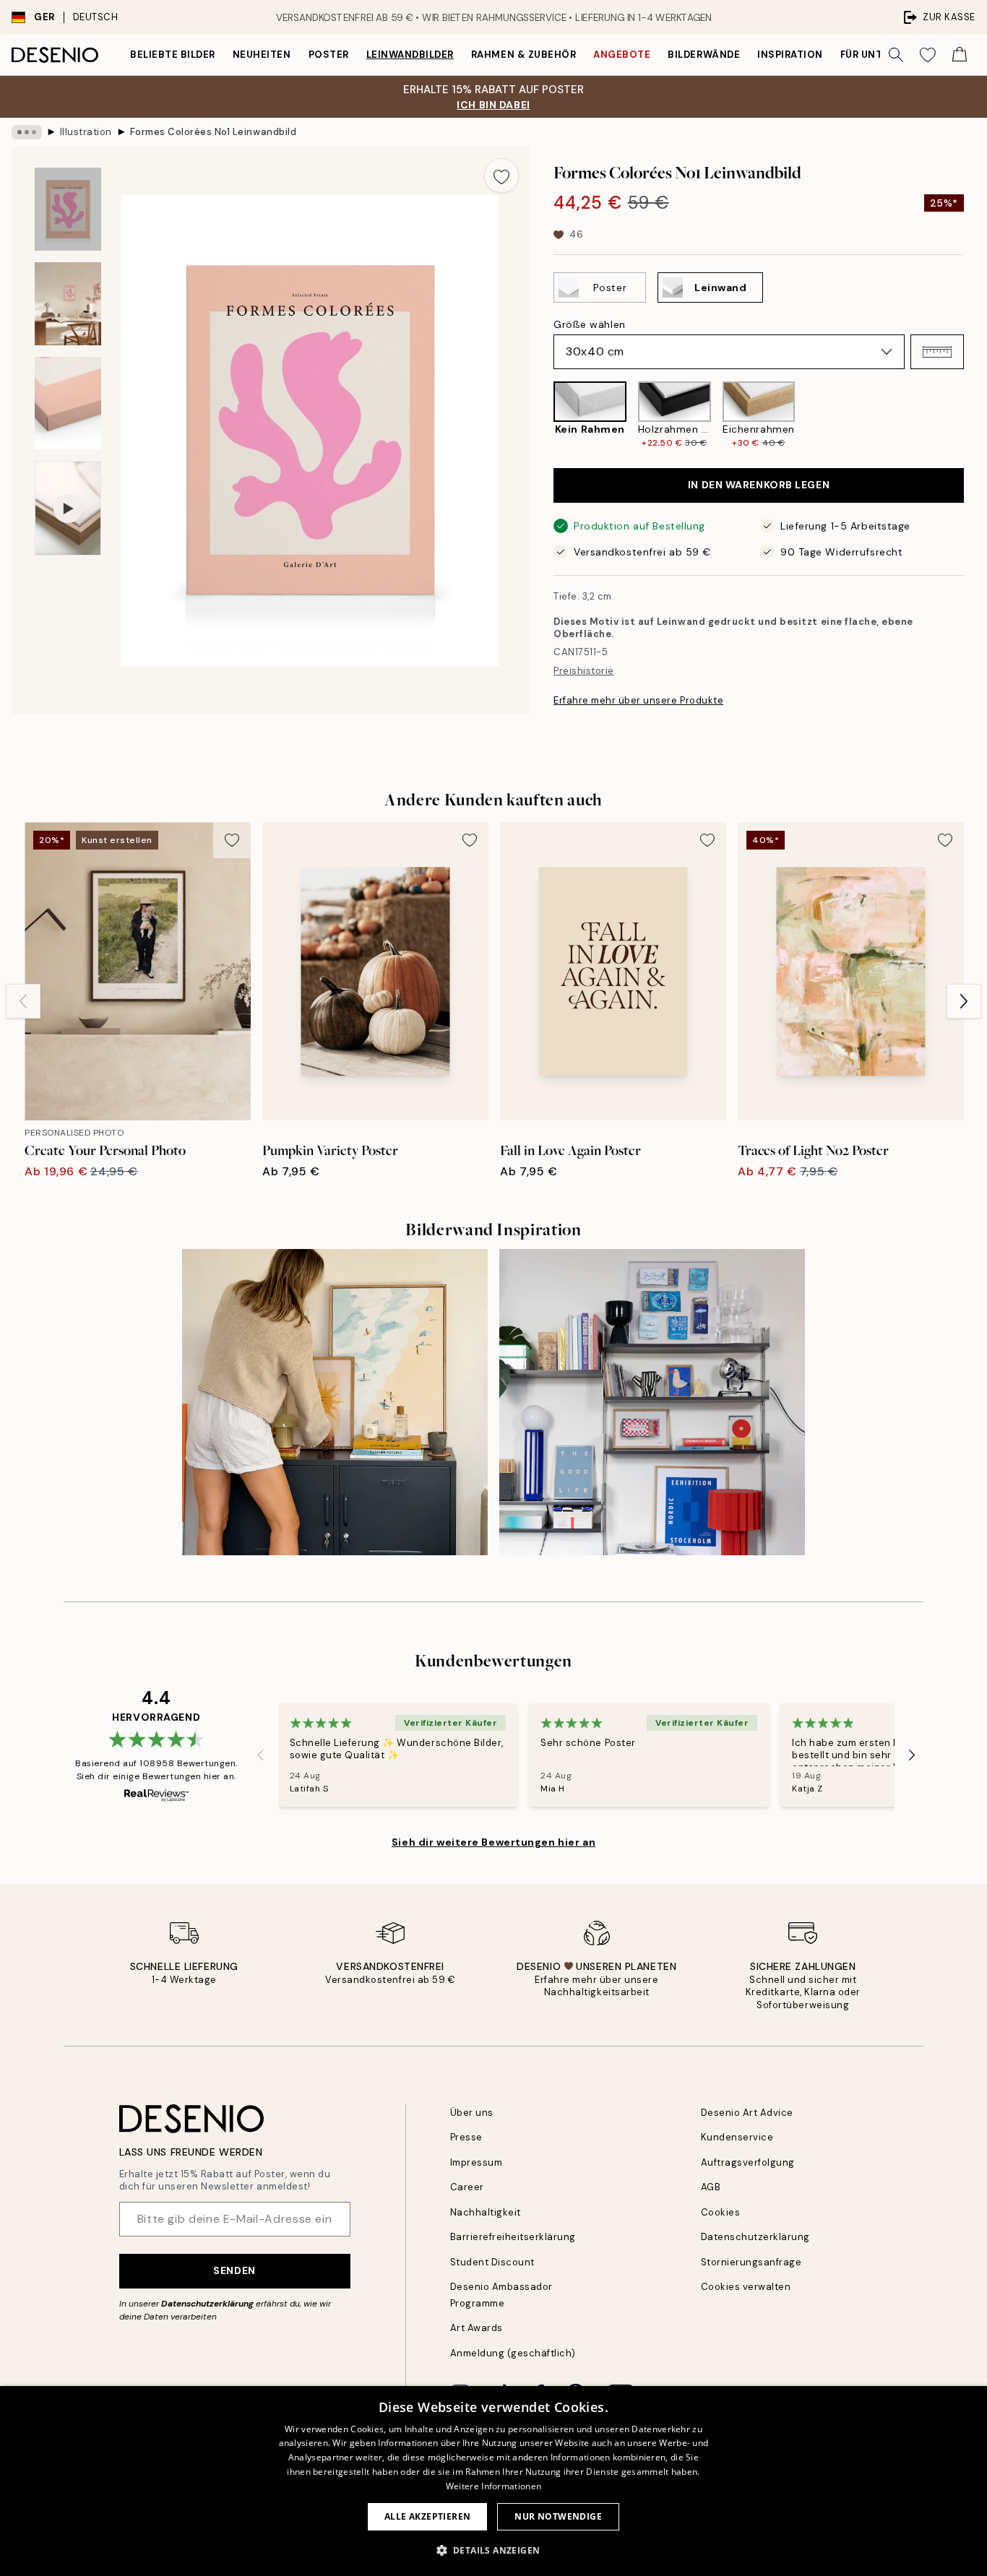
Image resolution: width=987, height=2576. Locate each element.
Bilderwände (704, 55)
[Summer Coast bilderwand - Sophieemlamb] (335, 1402)
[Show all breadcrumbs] (27, 132)
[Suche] (896, 55)
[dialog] (493, 2481)
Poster (329, 55)
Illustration (86, 132)
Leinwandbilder (410, 55)
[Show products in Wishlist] (928, 55)
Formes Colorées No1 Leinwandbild (214, 132)
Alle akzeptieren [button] (427, 2516)
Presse (466, 2137)
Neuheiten (262, 55)
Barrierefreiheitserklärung (513, 2237)
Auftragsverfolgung (748, 2162)
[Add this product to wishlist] (501, 176)
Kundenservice (737, 2137)
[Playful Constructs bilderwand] (652, 1402)
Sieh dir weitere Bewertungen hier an (493, 1842)
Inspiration (790, 55)
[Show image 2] (68, 304)
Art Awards (477, 2328)
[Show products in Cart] (960, 55)
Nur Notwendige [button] (558, 2516)
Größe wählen (590, 324)
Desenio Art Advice (747, 2113)
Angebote (622, 55)
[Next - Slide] (975, 416)
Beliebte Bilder (173, 55)
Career (467, 2187)
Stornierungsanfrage (751, 2262)
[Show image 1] (68, 209)
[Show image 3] (68, 403)
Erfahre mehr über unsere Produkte (638, 700)
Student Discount (492, 2262)
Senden (234, 2270)
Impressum (477, 2162)
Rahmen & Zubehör (523, 55)
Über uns (472, 2113)
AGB (711, 2187)
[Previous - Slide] (542, 416)
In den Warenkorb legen (759, 485)
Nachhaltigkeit (486, 2212)
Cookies (721, 2212)
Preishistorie (584, 671)
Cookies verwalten (746, 2287)
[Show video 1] (68, 508)
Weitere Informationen (493, 2486)
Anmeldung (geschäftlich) (513, 2353)
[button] (937, 352)
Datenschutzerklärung (207, 2304)
